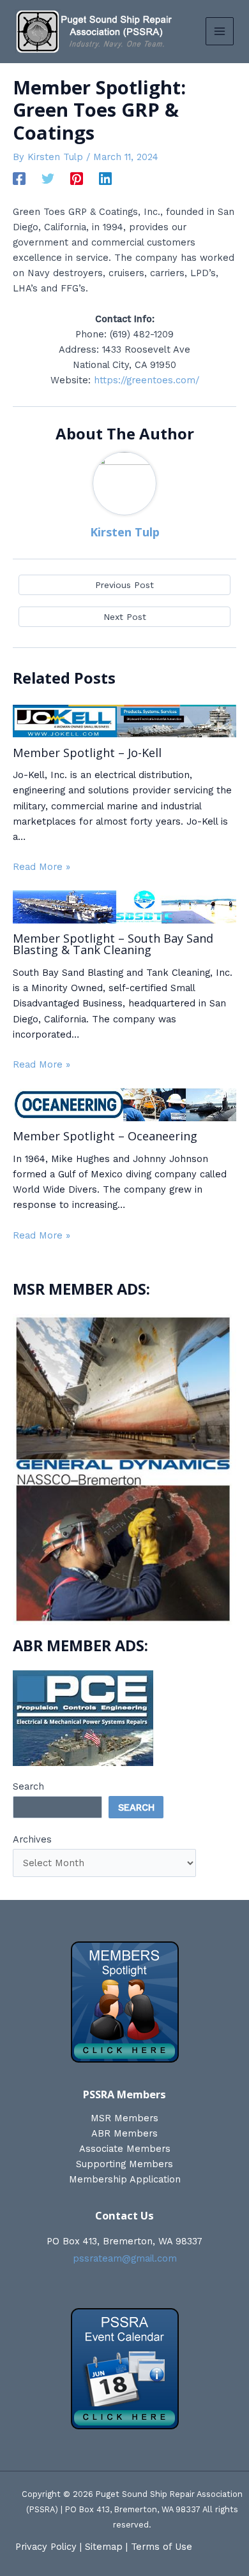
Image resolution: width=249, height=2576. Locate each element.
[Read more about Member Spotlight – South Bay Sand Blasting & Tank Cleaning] (124, 906)
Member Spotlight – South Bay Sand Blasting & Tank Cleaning (113, 944)
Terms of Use (162, 2547)
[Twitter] (48, 179)
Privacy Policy (46, 2547)
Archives (32, 1839)
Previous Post (124, 585)
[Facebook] (19, 179)
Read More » (41, 867)
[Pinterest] (77, 179)
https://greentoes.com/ (147, 380)
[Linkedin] (105, 179)
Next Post (125, 617)
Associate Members (125, 2149)
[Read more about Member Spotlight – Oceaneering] (124, 1103)
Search (28, 1786)
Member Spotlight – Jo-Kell (87, 753)
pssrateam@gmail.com (125, 2258)
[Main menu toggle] (220, 31)
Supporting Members (124, 2164)
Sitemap (104, 2547)
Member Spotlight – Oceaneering (105, 1136)
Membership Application (125, 2179)
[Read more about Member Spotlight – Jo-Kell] (124, 720)
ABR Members (124, 2133)
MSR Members (124, 2118)
